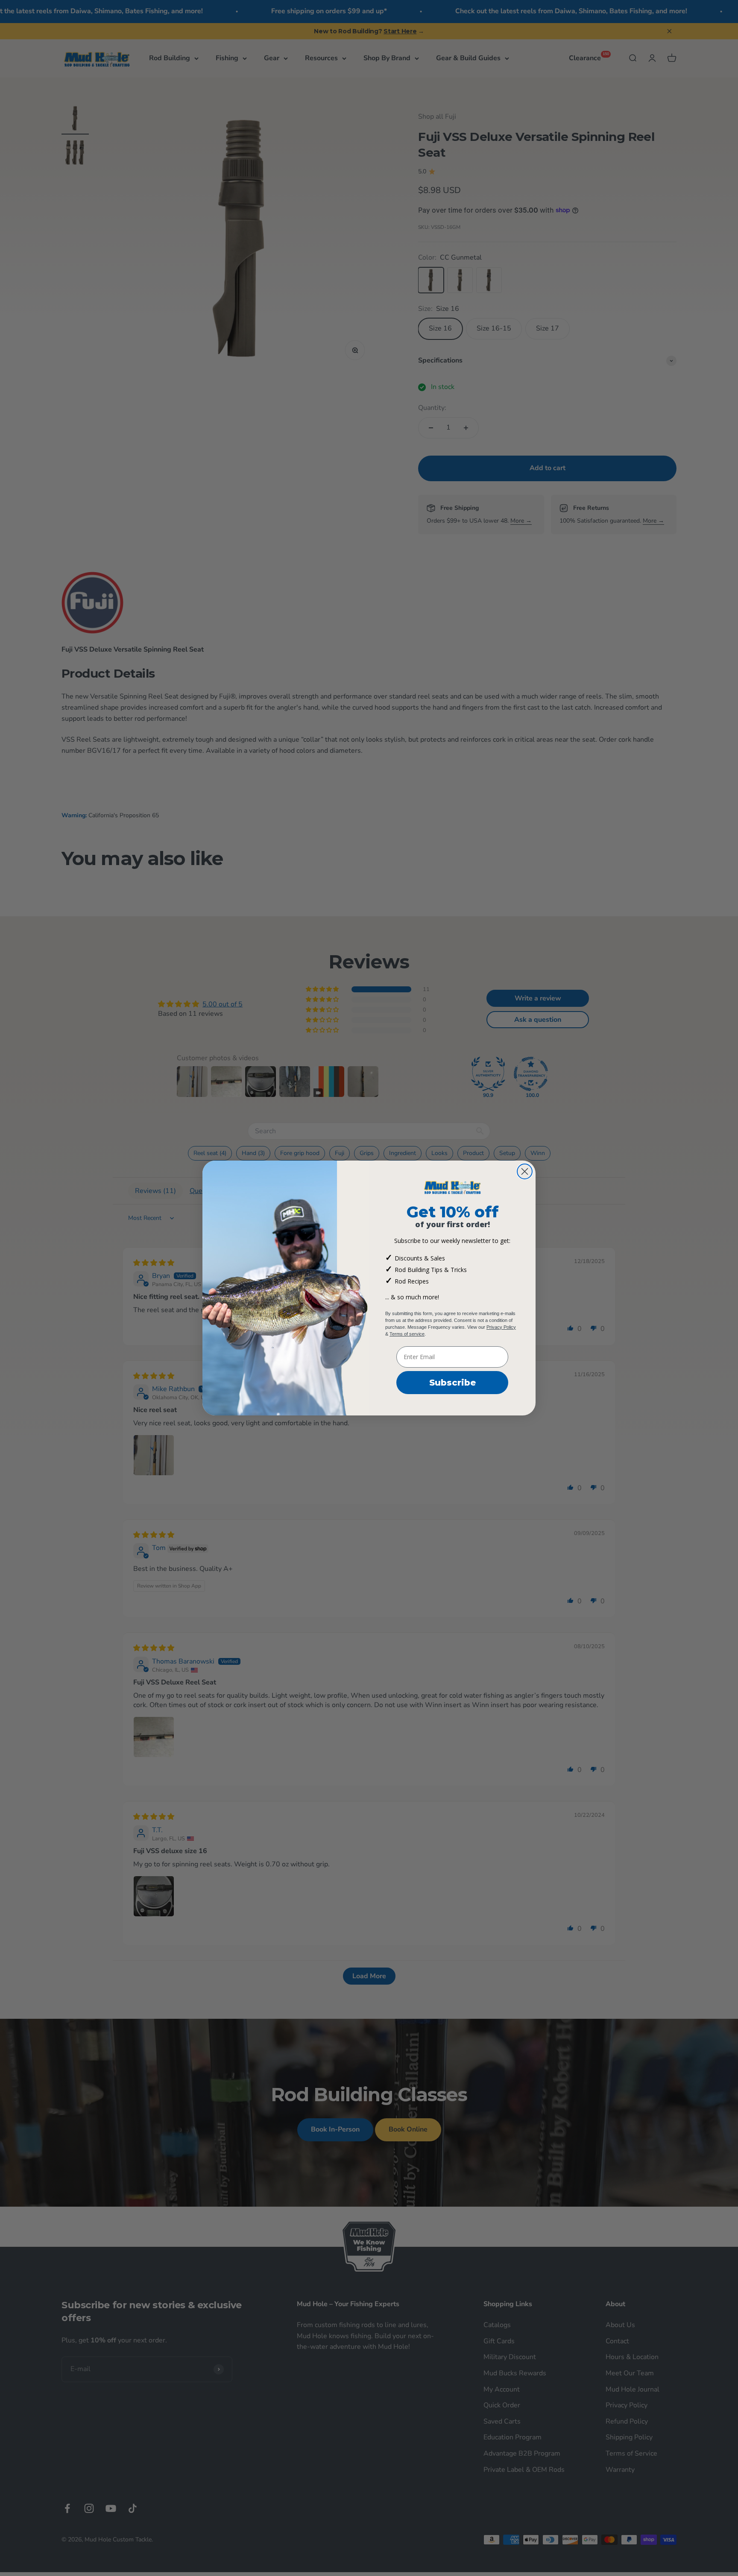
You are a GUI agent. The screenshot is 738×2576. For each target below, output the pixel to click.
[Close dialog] (525, 1171)
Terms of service (407, 1334)
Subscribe (452, 1383)
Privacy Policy (501, 1327)
